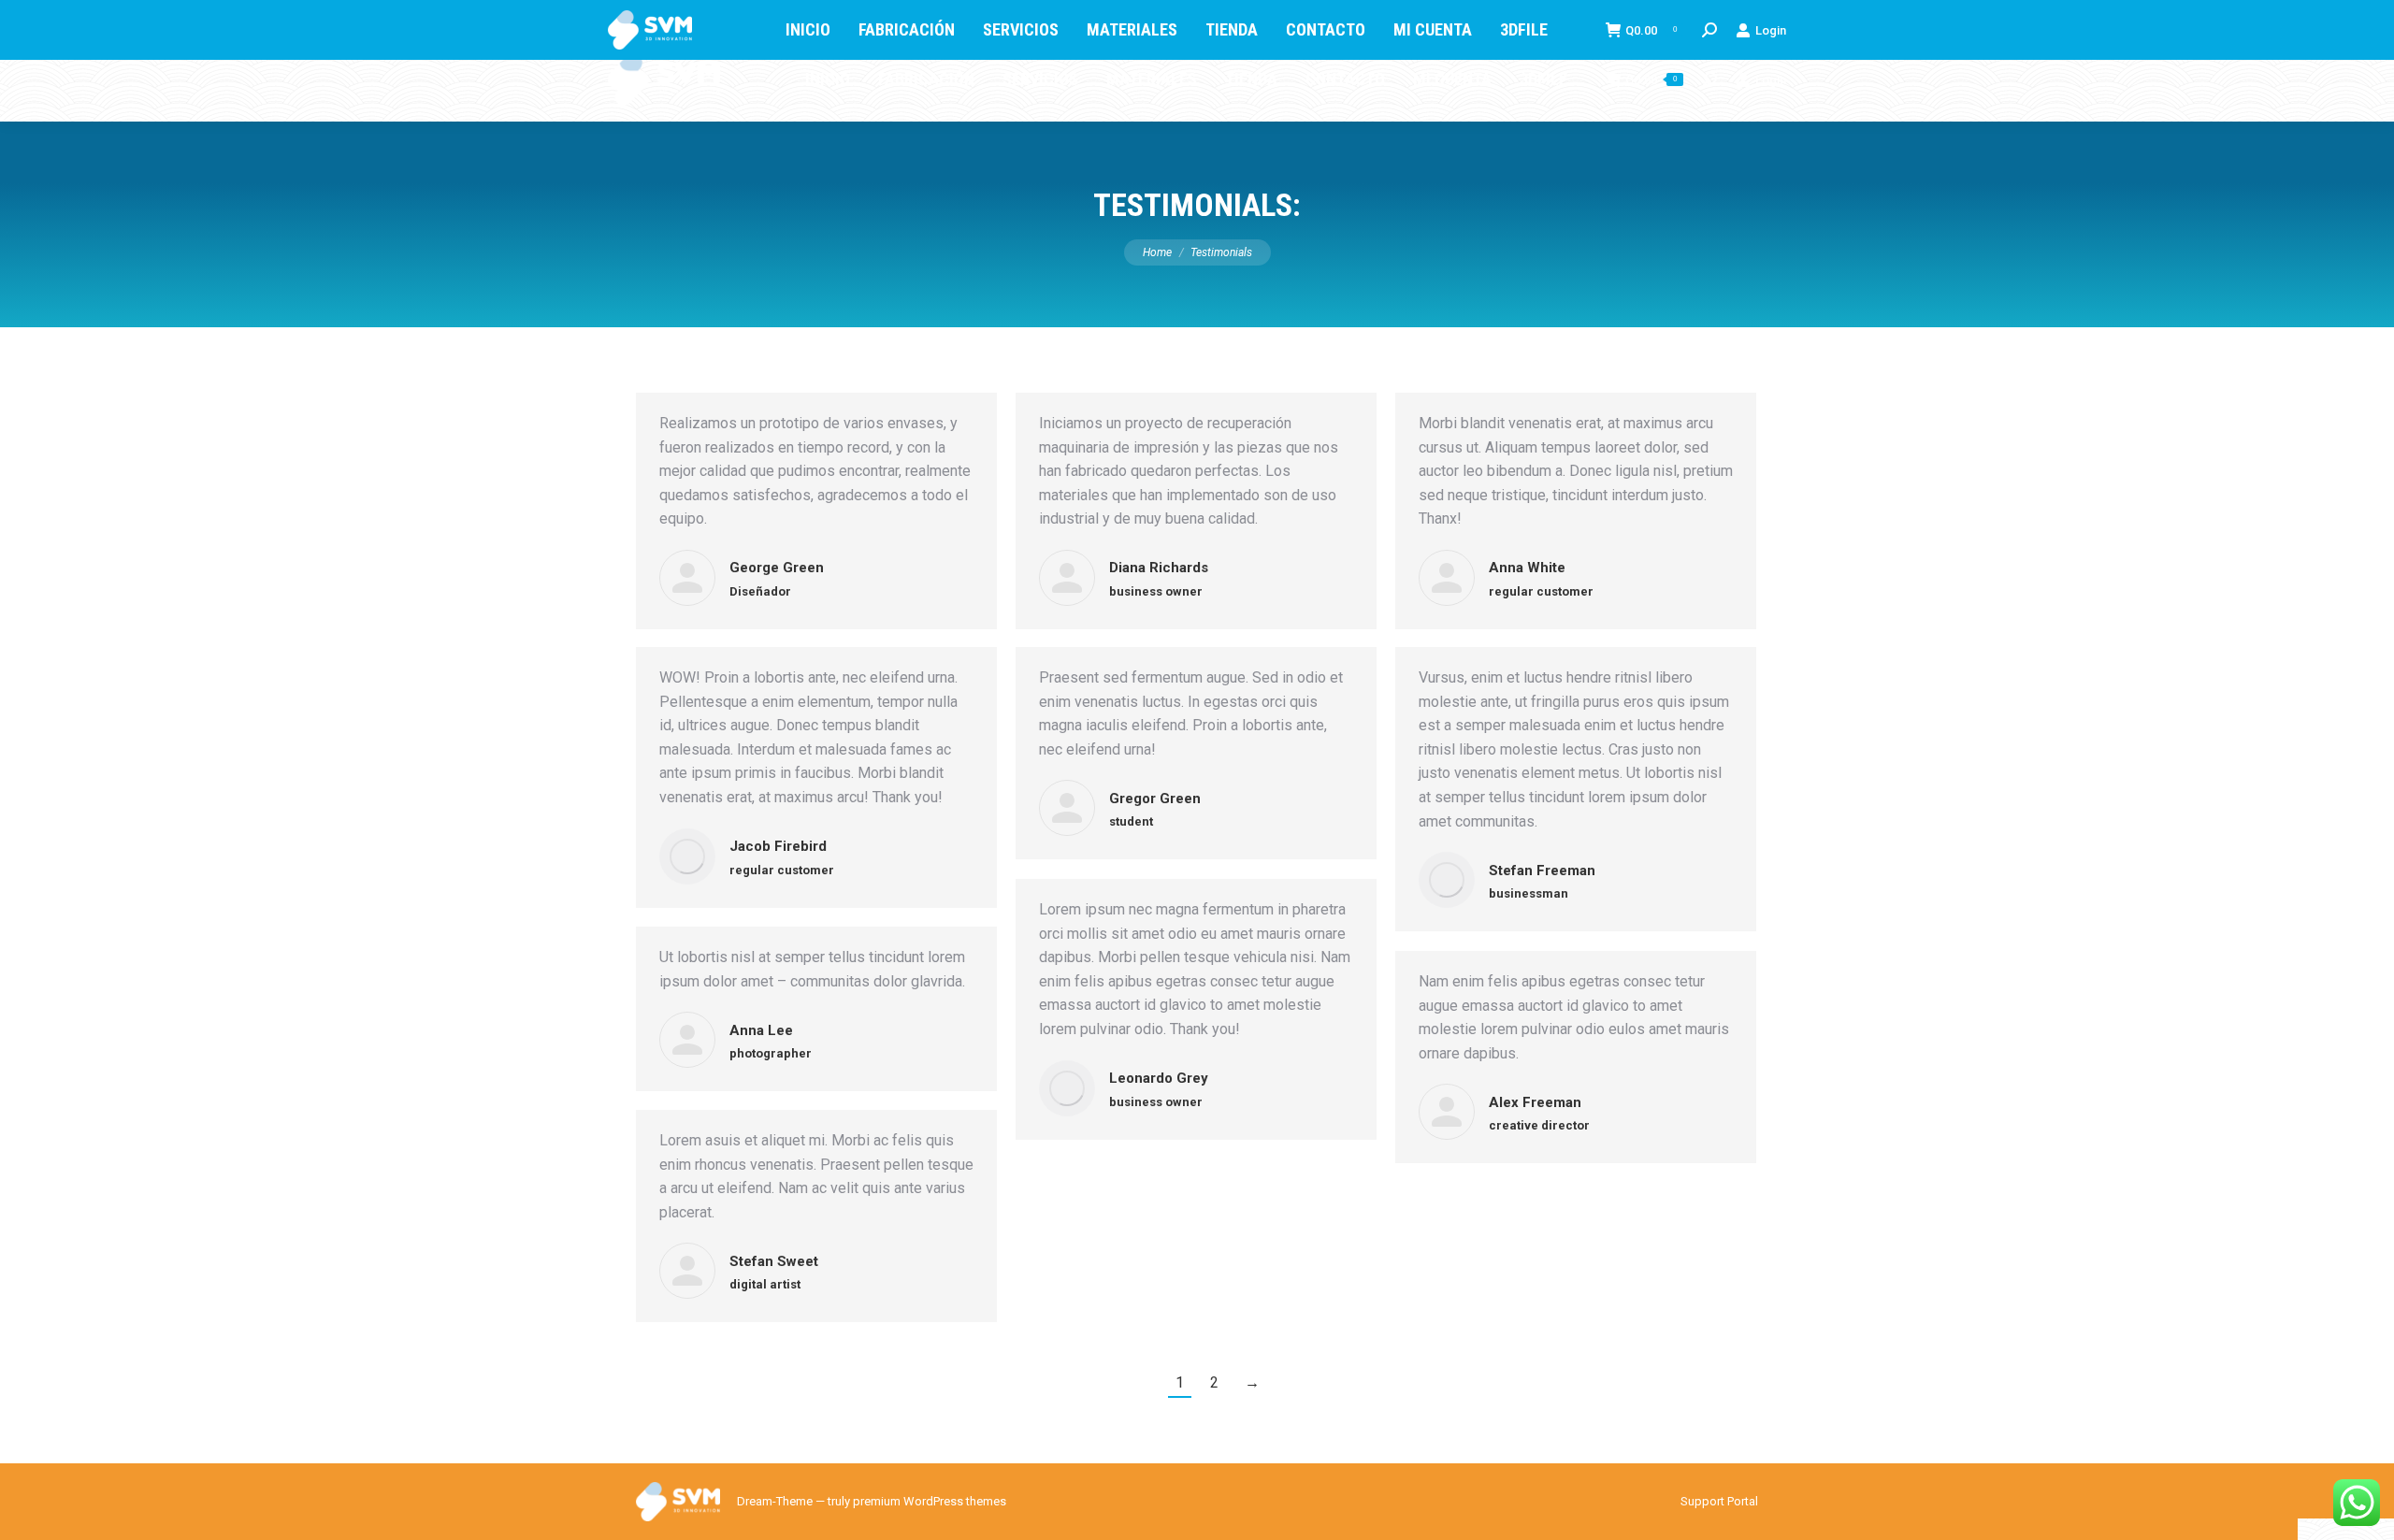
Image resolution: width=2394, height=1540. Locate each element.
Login (1771, 80)
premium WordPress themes (930, 1501)
